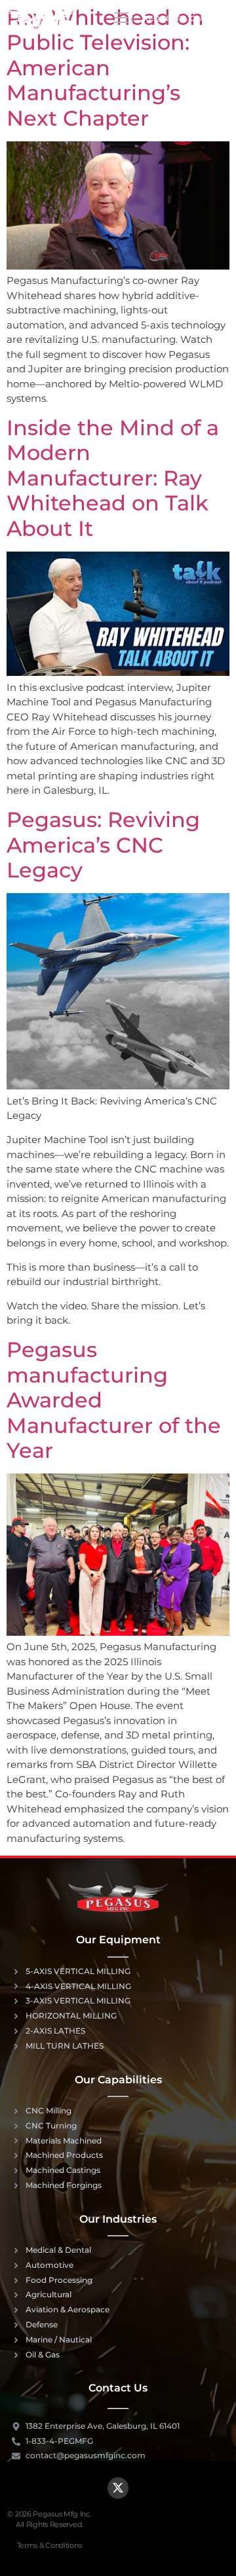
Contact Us (118, 2388)
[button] (121, 19)
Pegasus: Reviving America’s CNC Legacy (103, 845)
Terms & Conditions (49, 2545)
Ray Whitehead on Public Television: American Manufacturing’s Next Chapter (105, 68)
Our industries (118, 2219)
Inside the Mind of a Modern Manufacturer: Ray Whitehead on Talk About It (113, 478)
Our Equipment (118, 1940)
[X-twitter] (118, 2488)
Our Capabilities (118, 2080)
